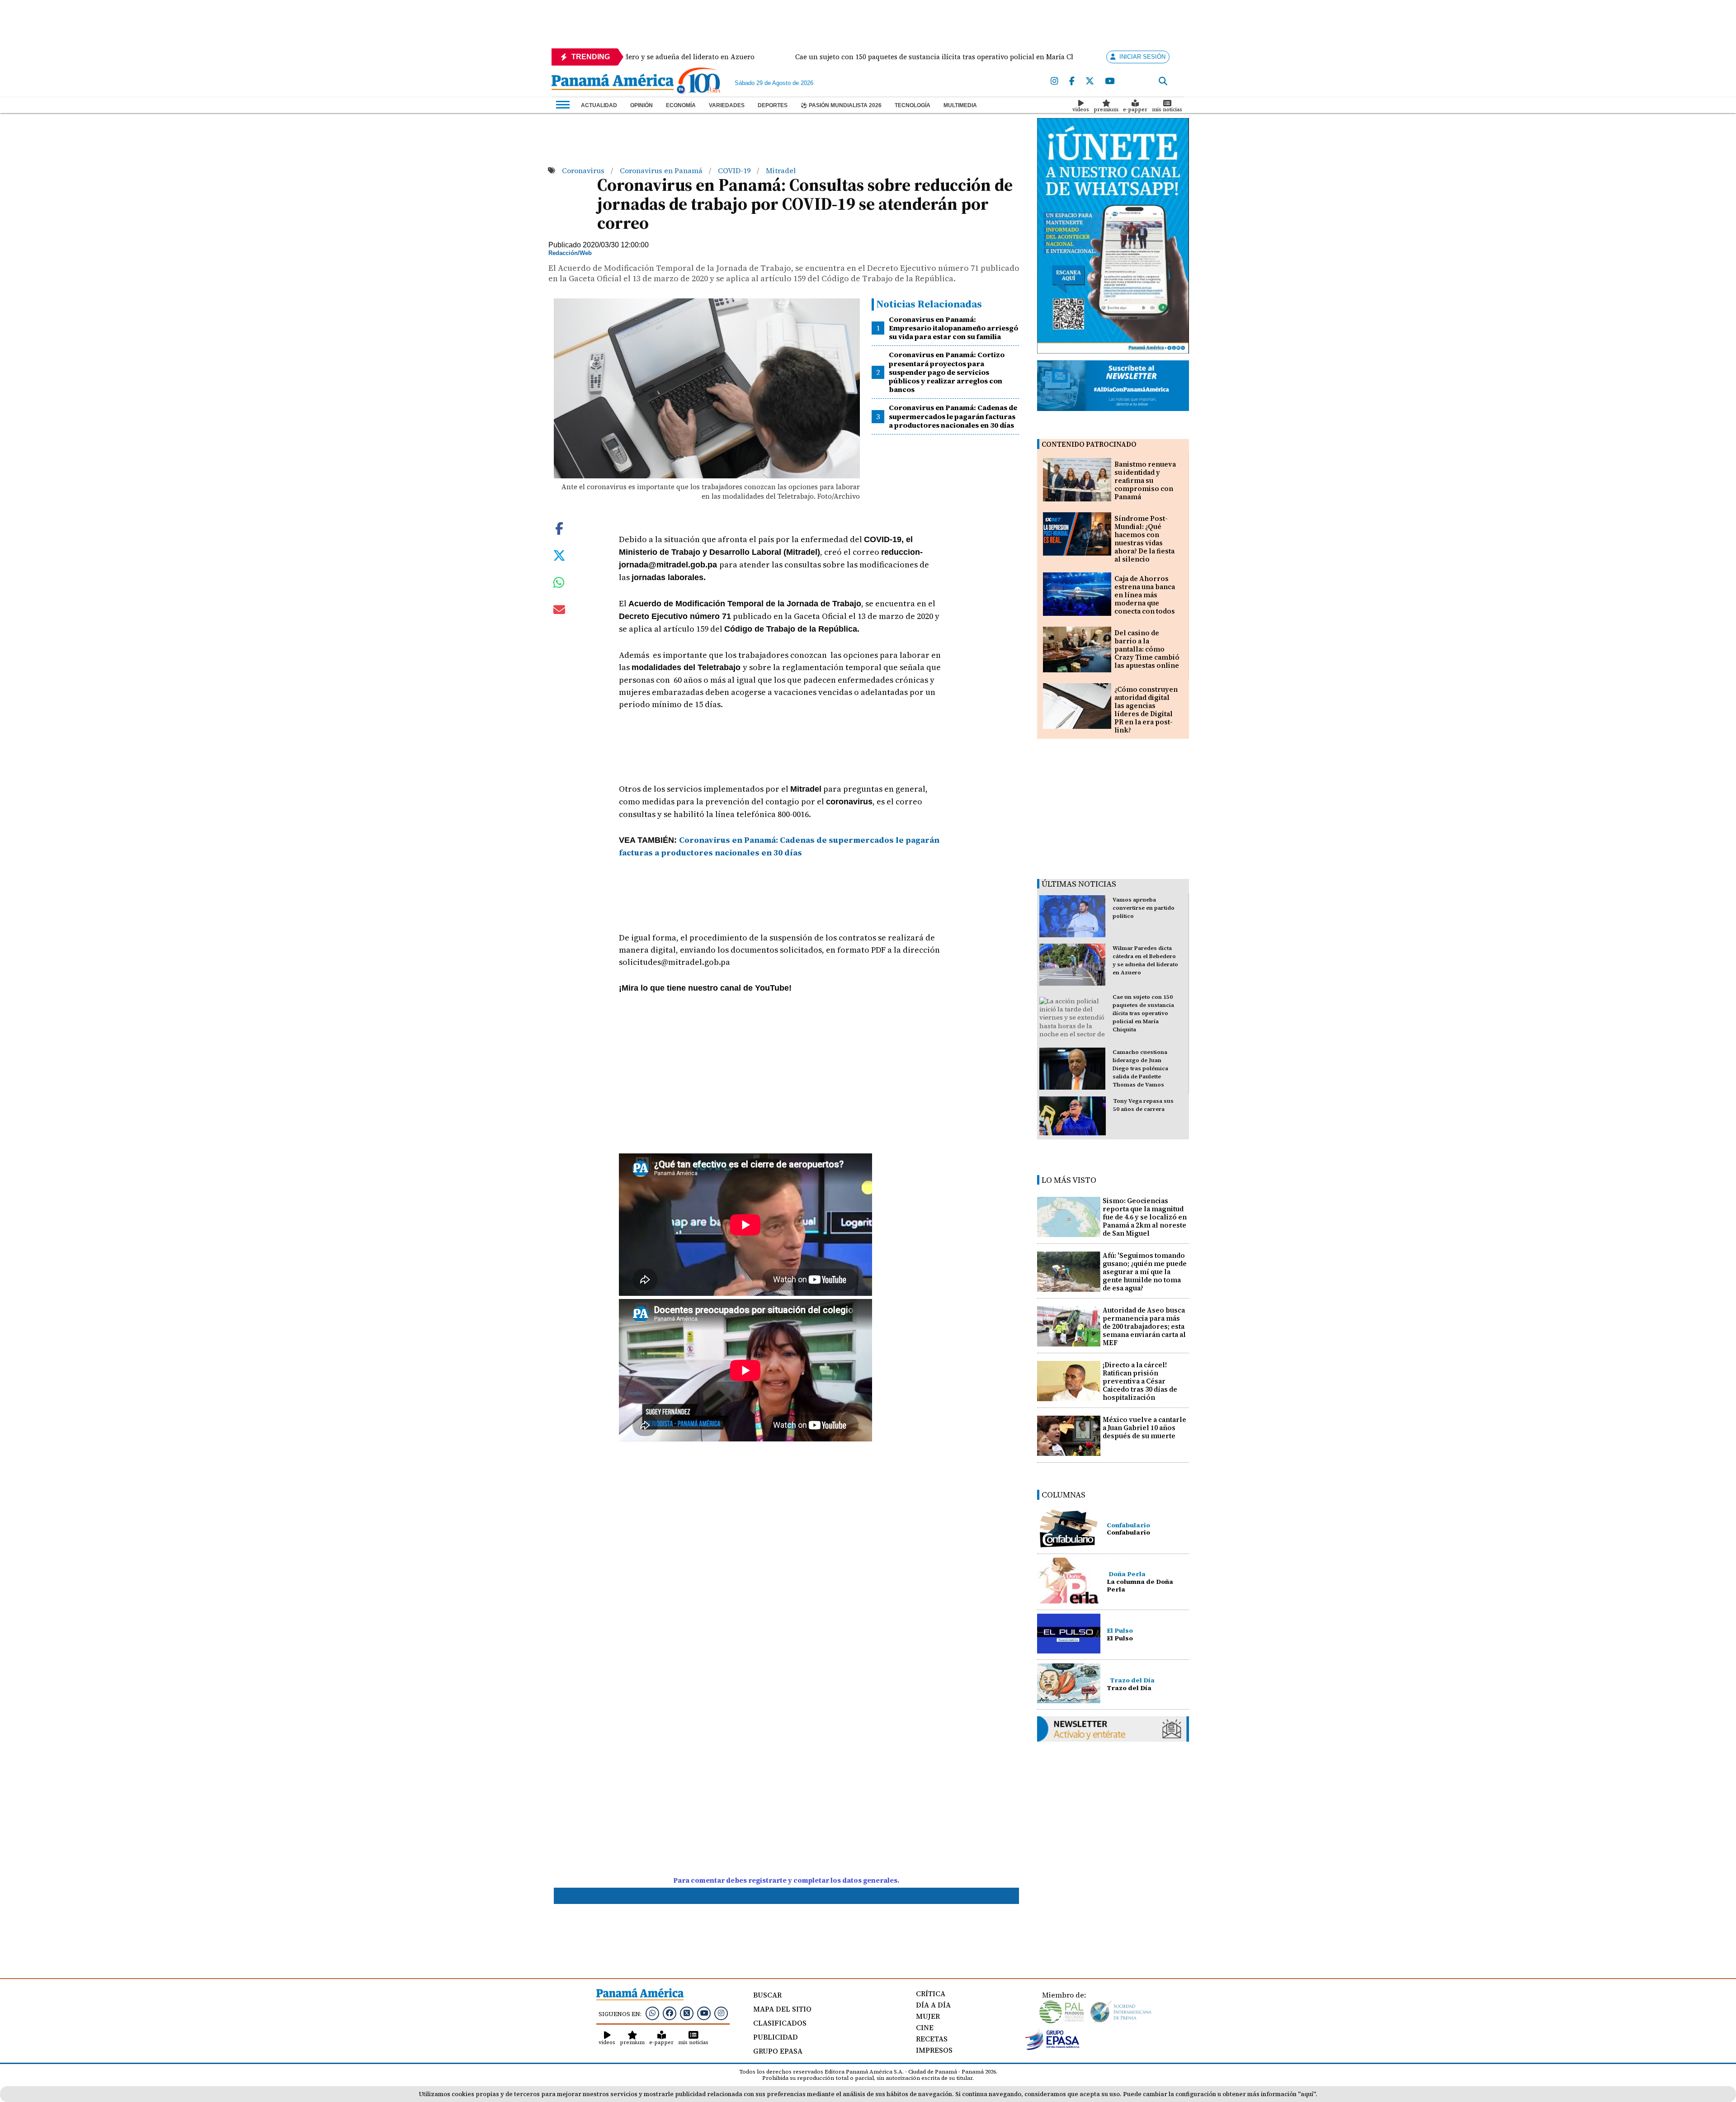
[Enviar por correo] (559, 611)
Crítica (931, 1993)
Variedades (727, 105)
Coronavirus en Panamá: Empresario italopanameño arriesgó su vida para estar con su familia (953, 328)
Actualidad (599, 105)
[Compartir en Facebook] (559, 528)
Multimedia (960, 105)
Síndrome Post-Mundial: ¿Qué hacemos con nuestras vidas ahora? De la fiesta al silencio (1144, 539)
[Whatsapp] (652, 2013)
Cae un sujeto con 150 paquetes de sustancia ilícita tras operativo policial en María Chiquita (1143, 1013)
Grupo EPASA (778, 2051)
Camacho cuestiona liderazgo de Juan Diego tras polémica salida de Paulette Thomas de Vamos (1140, 1068)
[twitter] (1090, 81)
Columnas (1064, 1495)
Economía (681, 105)
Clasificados (780, 2023)
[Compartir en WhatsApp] (559, 585)
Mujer (928, 2016)
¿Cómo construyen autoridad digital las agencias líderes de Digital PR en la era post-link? (1146, 710)
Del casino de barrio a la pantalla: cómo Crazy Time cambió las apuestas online (1147, 649)
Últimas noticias (1079, 884)
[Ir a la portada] (613, 83)
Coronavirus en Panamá (662, 170)
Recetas (932, 2039)
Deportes (773, 105)
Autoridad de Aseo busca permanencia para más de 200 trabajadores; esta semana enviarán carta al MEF (1144, 1326)
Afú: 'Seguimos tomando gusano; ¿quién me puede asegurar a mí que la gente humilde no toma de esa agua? (1145, 1272)
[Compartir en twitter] (559, 555)
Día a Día (933, 2005)
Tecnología (913, 105)
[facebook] (1072, 81)
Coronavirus (584, 170)
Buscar (767, 1995)
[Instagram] (1054, 81)
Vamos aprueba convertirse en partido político (1144, 908)
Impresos (934, 2050)
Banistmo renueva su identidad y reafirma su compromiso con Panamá (1145, 480)
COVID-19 (735, 170)
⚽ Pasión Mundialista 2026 (841, 105)
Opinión (642, 105)
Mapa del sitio (782, 2009)
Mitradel (781, 170)
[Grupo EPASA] (1052, 2048)
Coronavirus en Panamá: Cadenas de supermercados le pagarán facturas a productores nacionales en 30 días (953, 416)
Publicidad (776, 2037)
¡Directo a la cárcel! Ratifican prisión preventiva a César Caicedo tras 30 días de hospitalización (1140, 1381)
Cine (925, 2027)
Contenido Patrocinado (1089, 444)
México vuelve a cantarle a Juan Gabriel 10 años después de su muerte (1144, 1428)
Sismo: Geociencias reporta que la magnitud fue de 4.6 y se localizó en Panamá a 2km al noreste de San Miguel (1145, 1217)
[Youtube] (1110, 81)
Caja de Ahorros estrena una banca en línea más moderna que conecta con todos (1145, 595)
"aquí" (1307, 2094)
